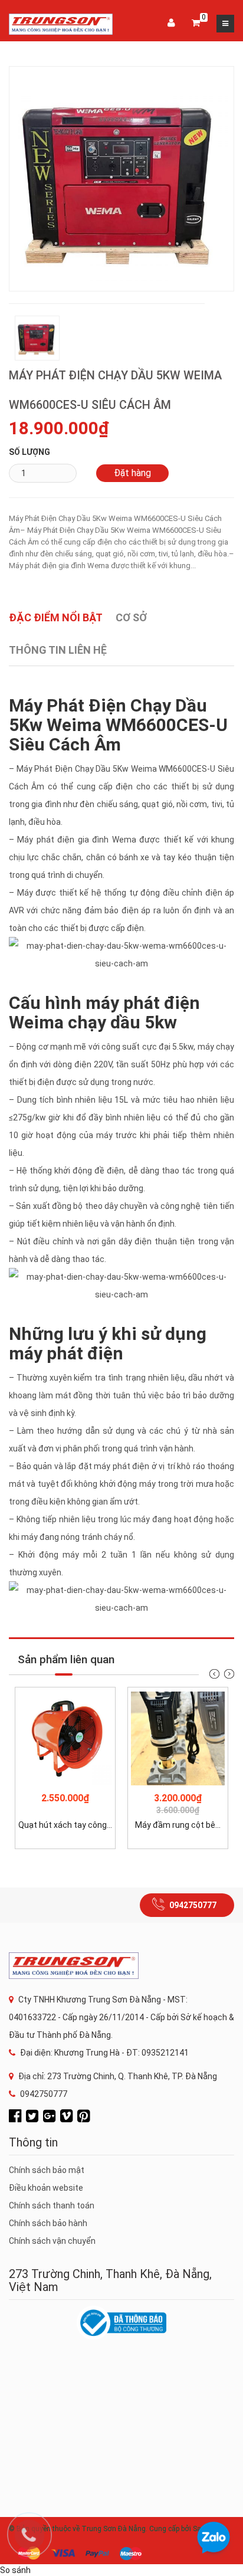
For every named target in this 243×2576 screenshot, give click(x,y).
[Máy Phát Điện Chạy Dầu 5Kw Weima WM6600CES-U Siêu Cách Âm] (121, 178)
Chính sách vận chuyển (52, 2241)
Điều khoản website (46, 2188)
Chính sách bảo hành (48, 2223)
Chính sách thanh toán (52, 2205)
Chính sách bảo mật (47, 2170)
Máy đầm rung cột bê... (178, 1825)
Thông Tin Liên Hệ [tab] (58, 650)
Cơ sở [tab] (131, 617)
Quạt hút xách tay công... (65, 1825)
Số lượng (29, 452)
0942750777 (193, 1905)
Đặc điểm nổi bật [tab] (56, 617)
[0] (196, 24)
